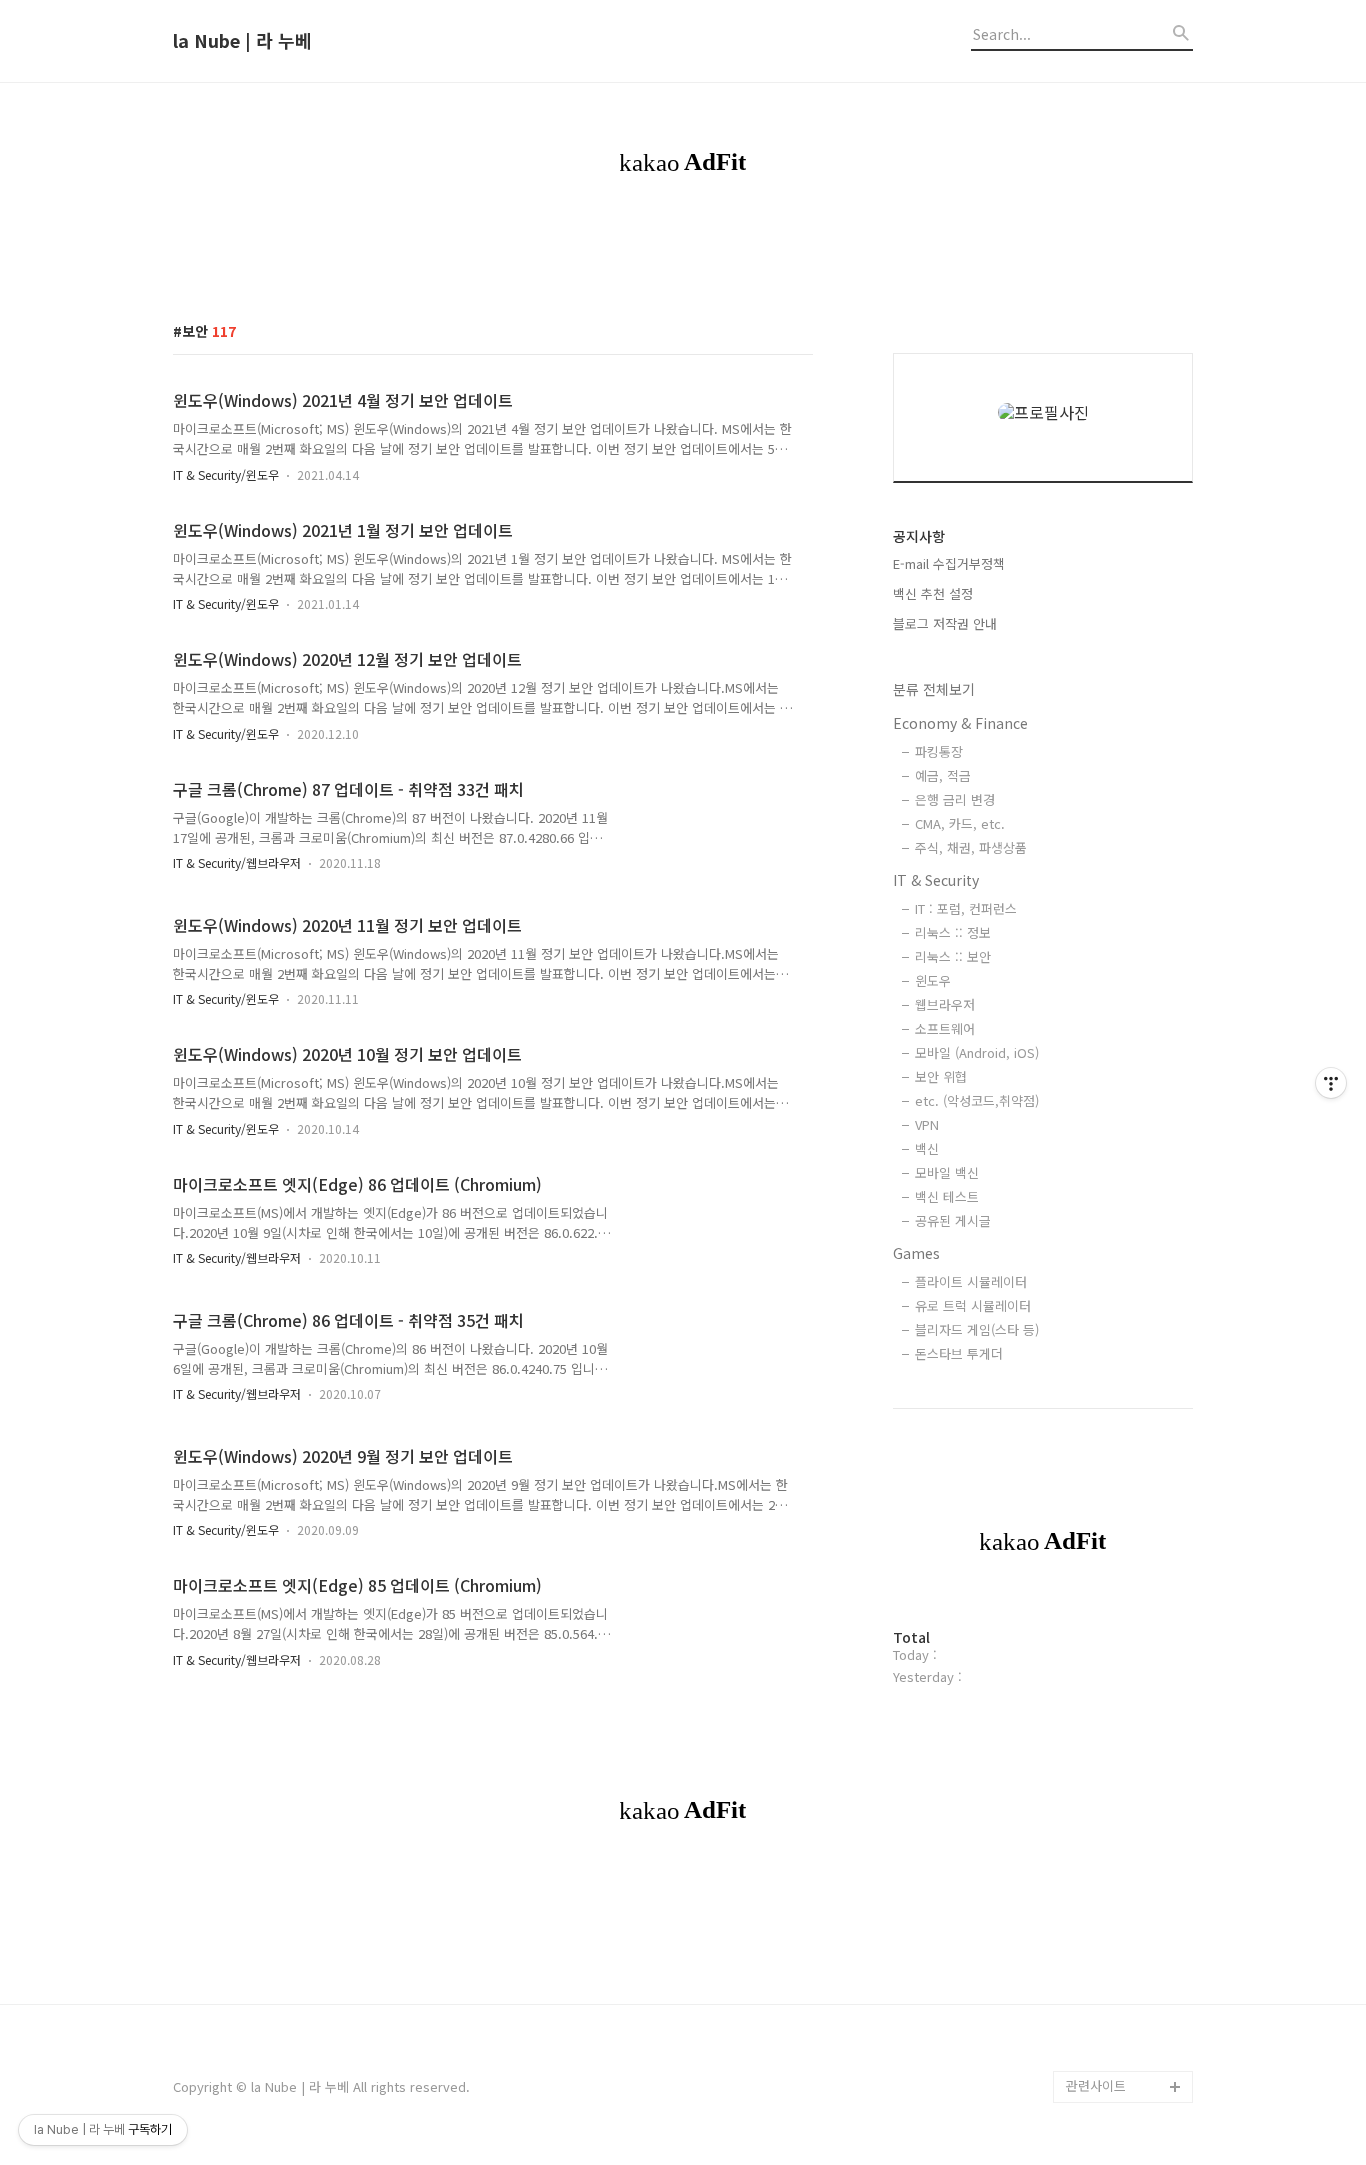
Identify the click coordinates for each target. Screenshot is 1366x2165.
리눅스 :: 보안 (953, 956)
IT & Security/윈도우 (226, 474)
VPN (927, 1124)
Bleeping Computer (1125, 1222)
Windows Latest (1115, 1318)
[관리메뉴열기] (1331, 1083)
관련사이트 (1096, 2085)
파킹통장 (939, 751)
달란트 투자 (1099, 2054)
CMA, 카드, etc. (960, 823)
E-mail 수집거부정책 (949, 563)
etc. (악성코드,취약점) (977, 1100)
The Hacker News (1120, 1286)
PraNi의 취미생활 (1115, 1606)
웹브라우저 (945, 1004)
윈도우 (933, 980)
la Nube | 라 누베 (242, 41)
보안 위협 (941, 1076)
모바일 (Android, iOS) (977, 1052)
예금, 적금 (943, 775)
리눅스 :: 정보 (953, 932)
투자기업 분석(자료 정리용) (1127, 1974)
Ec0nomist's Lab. (1118, 1830)
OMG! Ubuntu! (1109, 1254)
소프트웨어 (945, 1028)
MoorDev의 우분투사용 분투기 (1126, 1654)
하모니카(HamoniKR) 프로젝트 (1125, 1558)
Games (916, 1253)
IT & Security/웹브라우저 (237, 862)
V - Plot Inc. (1101, 2022)
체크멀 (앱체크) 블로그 (1129, 1446)
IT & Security (936, 880)
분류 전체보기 (934, 689)
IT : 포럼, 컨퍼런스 (966, 908)
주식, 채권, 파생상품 (971, 847)
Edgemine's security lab (1129, 1782)
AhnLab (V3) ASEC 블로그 (1127, 1494)
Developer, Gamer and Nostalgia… (1123, 1718)
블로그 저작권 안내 (945, 623)
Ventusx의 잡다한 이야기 (1124, 1910)
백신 (927, 1148)
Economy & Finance (960, 723)
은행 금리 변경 (955, 799)
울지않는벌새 (1103, 1414)
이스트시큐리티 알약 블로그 (1123, 1366)
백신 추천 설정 (933, 593)
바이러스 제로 (1105, 1190)
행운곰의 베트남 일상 (1125, 1862)
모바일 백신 (947, 1172)
